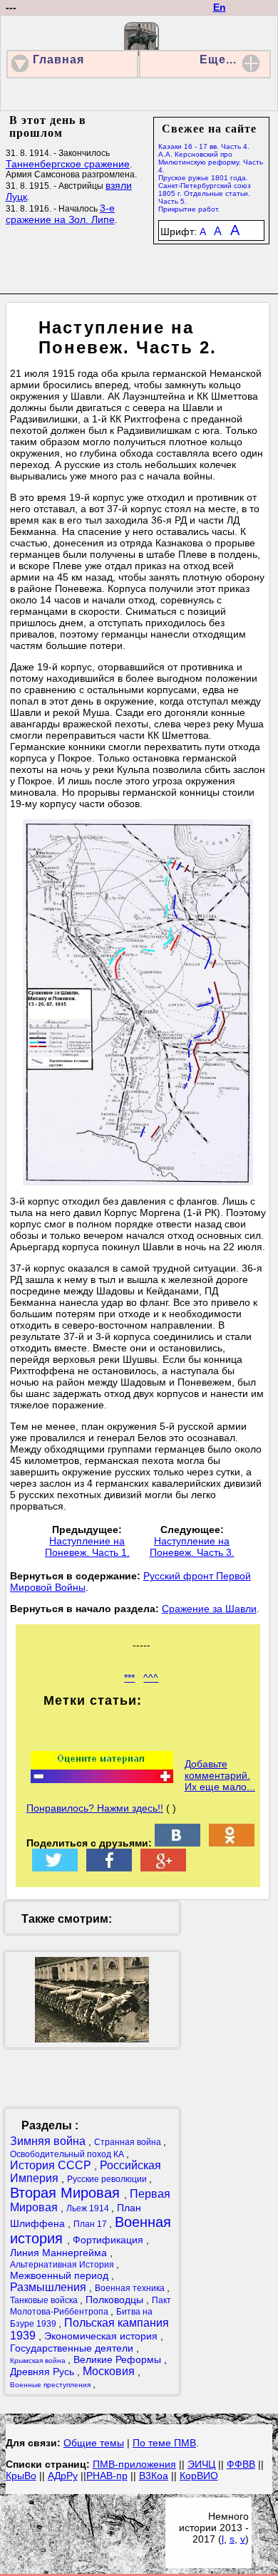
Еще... (218, 59)
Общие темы (94, 2443)
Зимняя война (49, 2141)
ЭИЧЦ (201, 2464)
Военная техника (131, 2288)
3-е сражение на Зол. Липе (60, 214)
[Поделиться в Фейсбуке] (109, 1868)
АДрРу (63, 2476)
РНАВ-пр (107, 2476)
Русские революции (108, 2179)
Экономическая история (102, 2336)
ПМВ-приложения (134, 2464)
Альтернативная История (63, 2265)
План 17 (91, 2224)
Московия (110, 2371)
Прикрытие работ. (189, 209)
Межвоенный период (61, 2275)
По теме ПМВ (164, 2443)
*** (129, 1678)
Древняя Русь (43, 2372)
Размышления (50, 2287)
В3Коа (154, 2476)
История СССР (52, 2165)
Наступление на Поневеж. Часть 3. (192, 1547)
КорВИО (199, 2476)
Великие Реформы (119, 2359)
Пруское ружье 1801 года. (203, 178)
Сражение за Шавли (209, 1609)
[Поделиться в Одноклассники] (232, 1843)
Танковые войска (45, 2300)
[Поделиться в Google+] (163, 1868)
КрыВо (21, 2476)
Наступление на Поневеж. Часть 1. (87, 1547)
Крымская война (39, 2361)
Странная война (129, 2142)
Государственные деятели (73, 2348)
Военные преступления (51, 2385)
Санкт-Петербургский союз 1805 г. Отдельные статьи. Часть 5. (205, 193)
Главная (58, 59)
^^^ (151, 1678)
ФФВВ (241, 2464)
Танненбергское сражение (68, 164)
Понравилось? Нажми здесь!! (95, 1808)
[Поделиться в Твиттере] (55, 1868)
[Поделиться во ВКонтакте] (177, 1843)
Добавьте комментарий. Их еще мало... (220, 1775)
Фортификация (109, 2240)
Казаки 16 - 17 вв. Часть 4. (204, 146)
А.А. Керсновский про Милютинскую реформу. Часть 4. (211, 162)
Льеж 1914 (89, 2208)
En (220, 7)
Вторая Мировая (67, 2193)
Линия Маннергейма (60, 2253)
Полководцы (116, 2300)
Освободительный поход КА (68, 2154)
